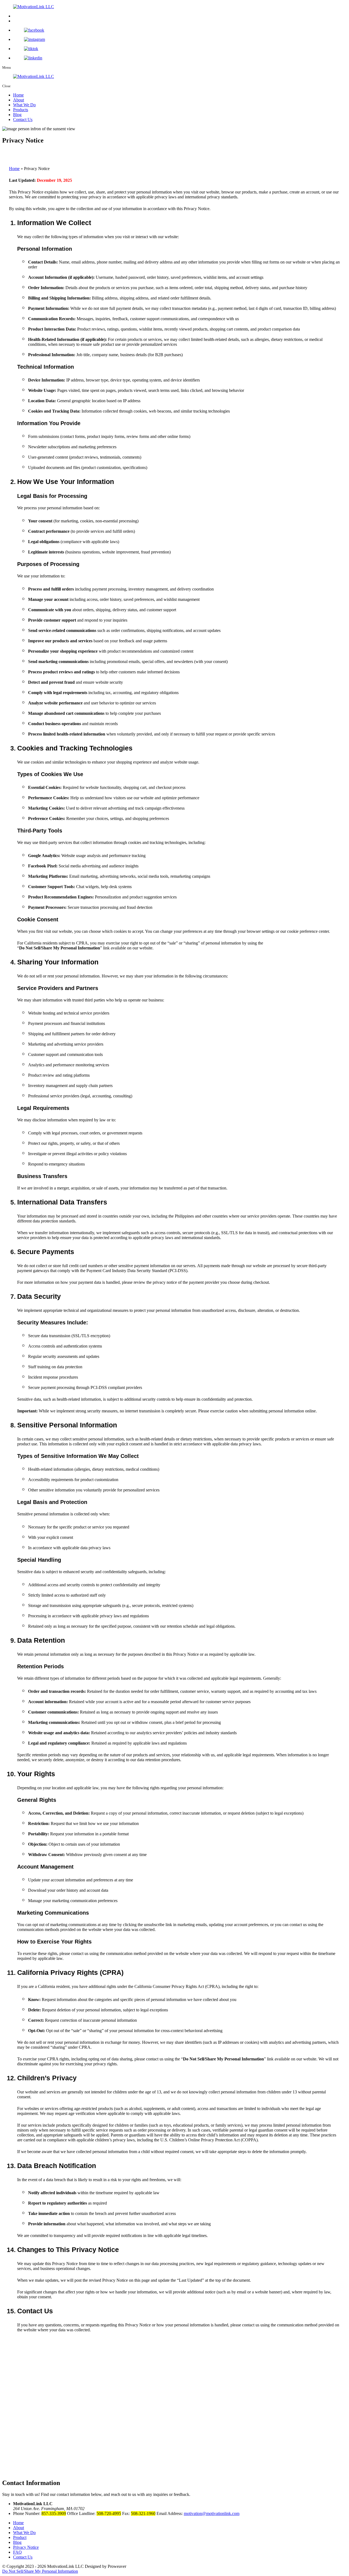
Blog (17, 115)
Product (20, 2537)
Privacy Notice (26, 2547)
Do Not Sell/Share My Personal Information (60, 948)
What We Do (24, 105)
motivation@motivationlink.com (212, 2513)
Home (18, 95)
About (19, 100)
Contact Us (23, 119)
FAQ (17, 2552)
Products (21, 110)
